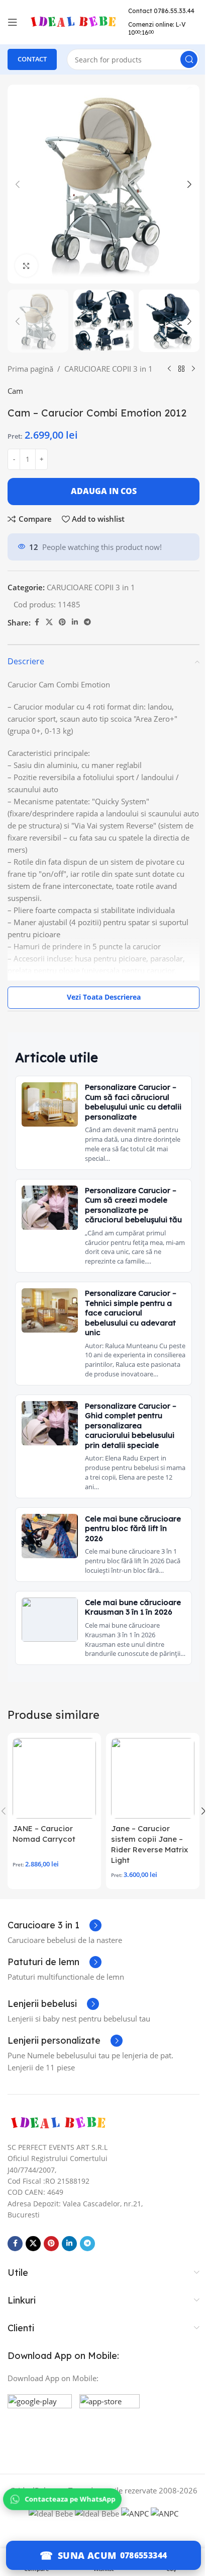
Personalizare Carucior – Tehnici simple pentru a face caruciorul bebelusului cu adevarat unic (131, 1334)
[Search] (181, 59)
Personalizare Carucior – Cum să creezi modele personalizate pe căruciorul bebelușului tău (131, 1222)
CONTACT (32, 59)
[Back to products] (26, 381)
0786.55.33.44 (148, 15)
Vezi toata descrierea (100, 1009)
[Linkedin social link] (75, 634)
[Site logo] (73, 21)
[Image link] (58, 2182)
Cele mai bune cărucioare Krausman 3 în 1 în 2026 (129, 1652)
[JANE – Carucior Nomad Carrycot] (53, 1838)
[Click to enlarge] (26, 258)
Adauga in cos (100, 503)
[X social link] (49, 634)
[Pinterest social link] (62, 634)
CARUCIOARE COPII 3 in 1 (109, 359)
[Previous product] (14, 381)
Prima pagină (30, 359)
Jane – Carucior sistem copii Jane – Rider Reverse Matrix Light (146, 1904)
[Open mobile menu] (13, 22)
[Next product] (38, 381)
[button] (18, 181)
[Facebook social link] (37, 634)
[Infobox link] (55, 1985)
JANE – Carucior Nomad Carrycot (44, 1894)
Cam (15, 403)
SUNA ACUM (83, 2555)
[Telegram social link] (87, 634)
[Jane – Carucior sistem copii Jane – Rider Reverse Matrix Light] (147, 1838)
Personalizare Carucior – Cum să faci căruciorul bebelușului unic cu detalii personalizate (131, 1114)
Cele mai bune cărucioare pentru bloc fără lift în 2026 (128, 1559)
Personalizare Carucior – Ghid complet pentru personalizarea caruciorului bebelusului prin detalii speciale (131, 1457)
